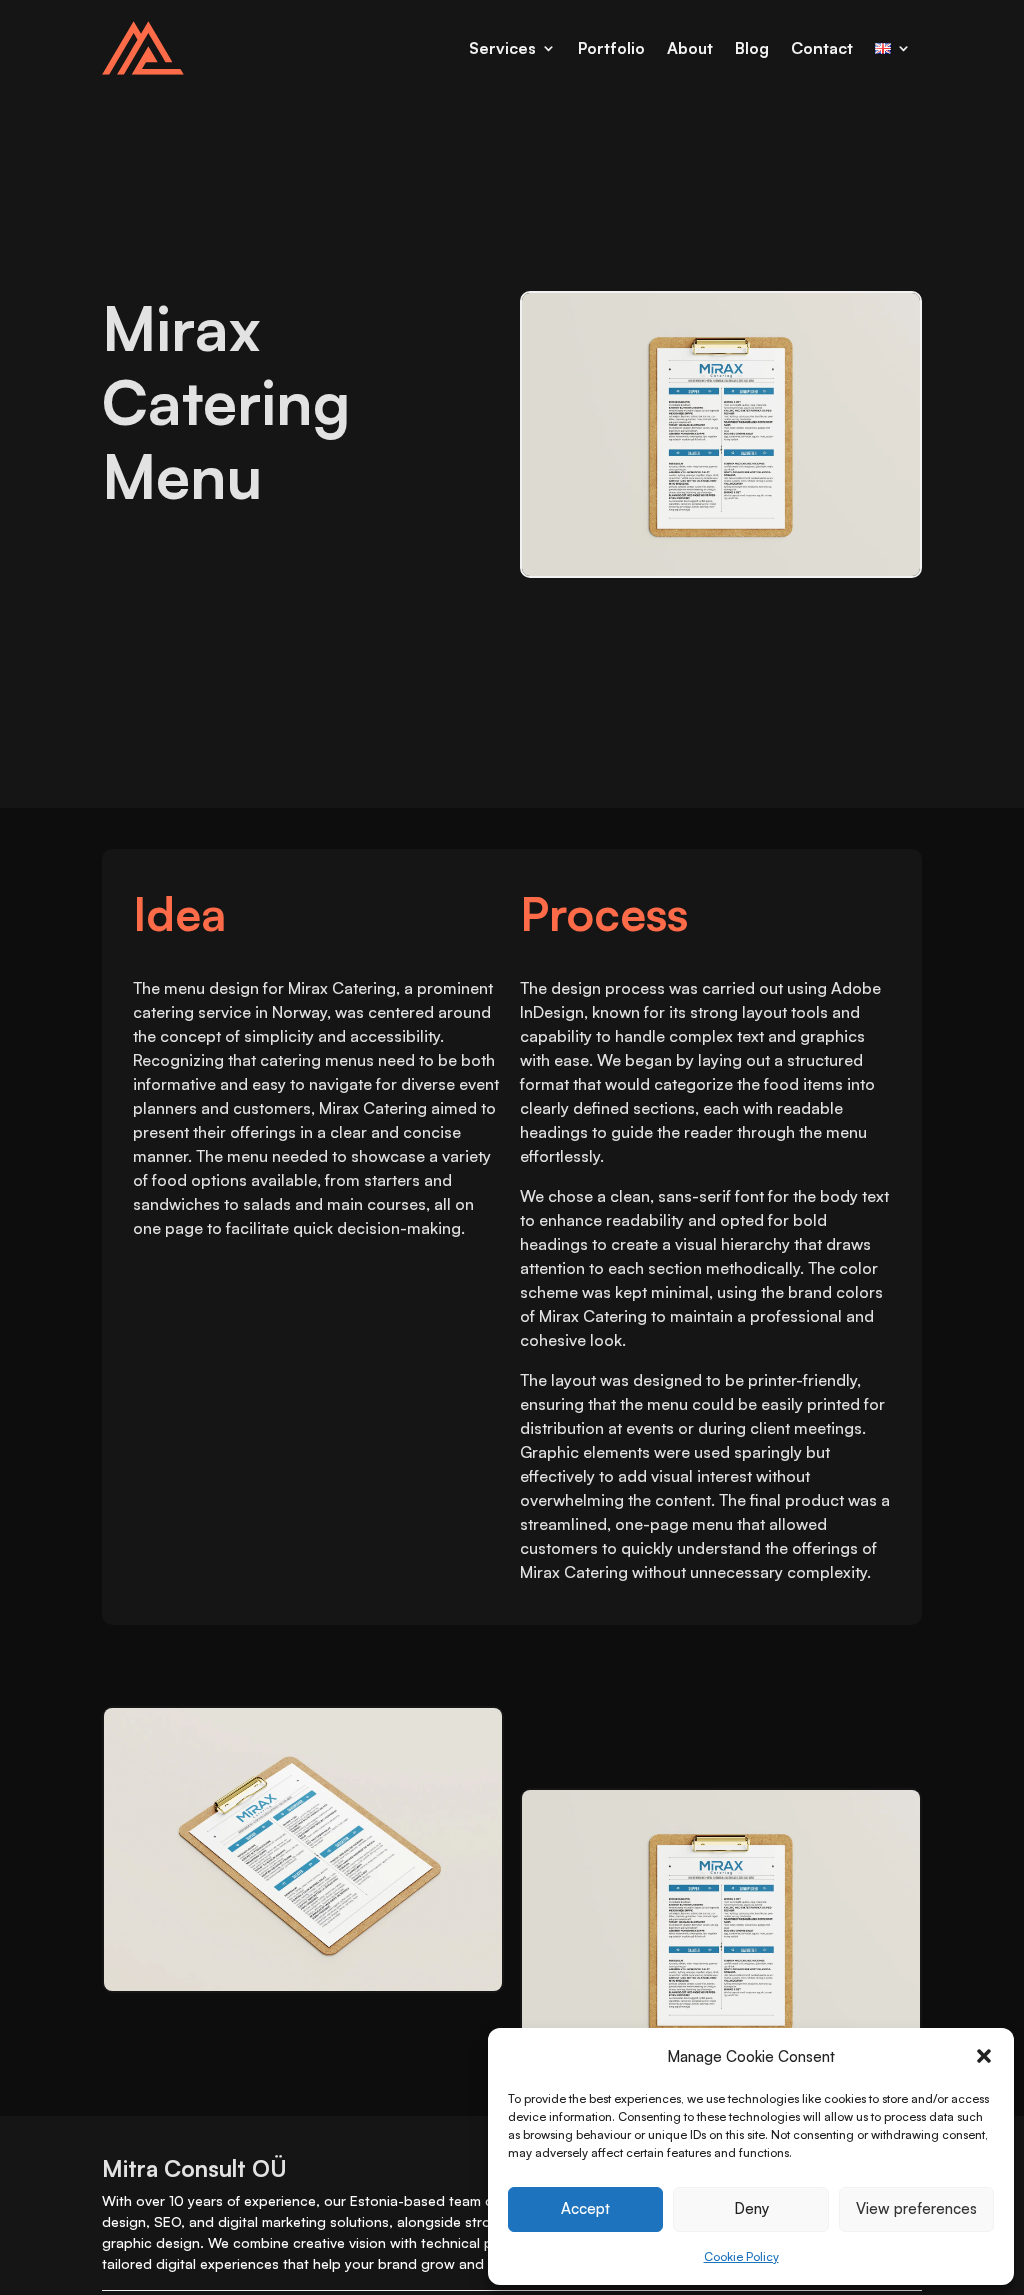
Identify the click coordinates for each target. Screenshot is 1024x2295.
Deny (751, 2208)
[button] (984, 2056)
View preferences (916, 2208)
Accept (585, 2208)
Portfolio (611, 48)
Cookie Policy (741, 2256)
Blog (752, 48)
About (690, 48)
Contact (822, 48)
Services (502, 48)
